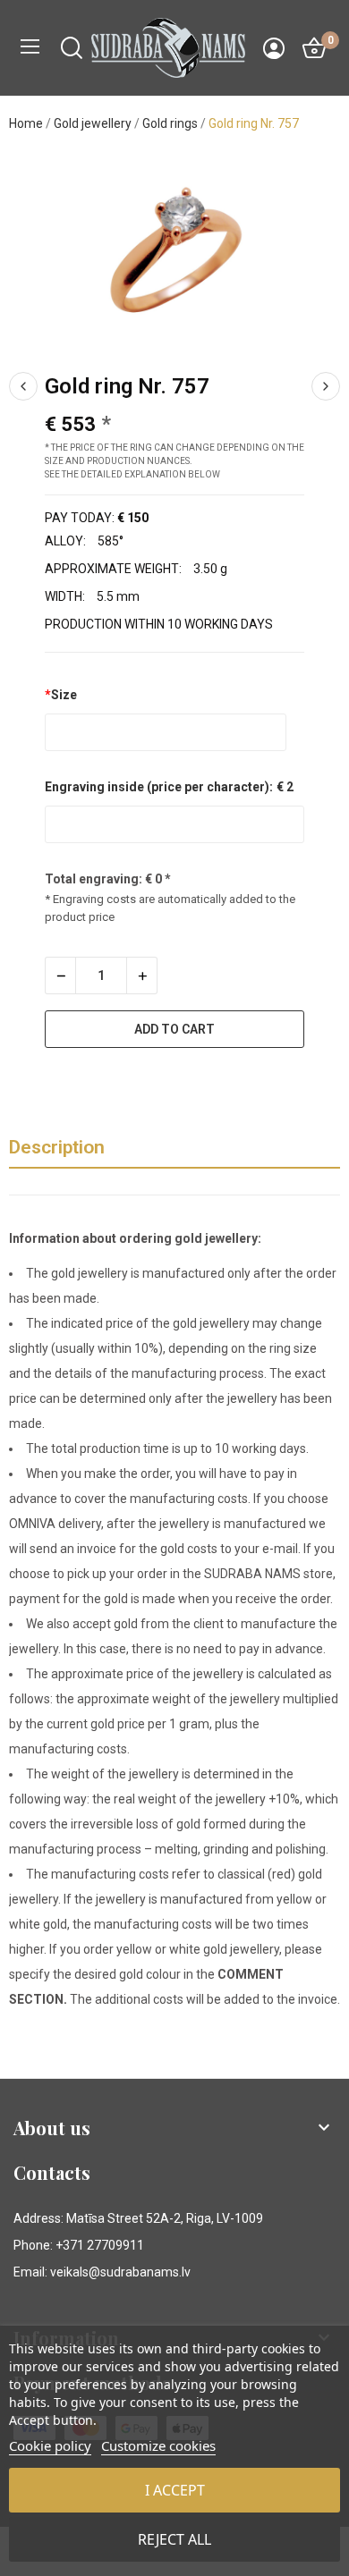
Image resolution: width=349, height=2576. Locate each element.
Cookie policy (50, 2445)
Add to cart (174, 1029)
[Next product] (326, 386)
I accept (175, 2490)
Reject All (174, 2539)
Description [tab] (57, 1147)
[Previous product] (23, 386)
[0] (314, 48)
